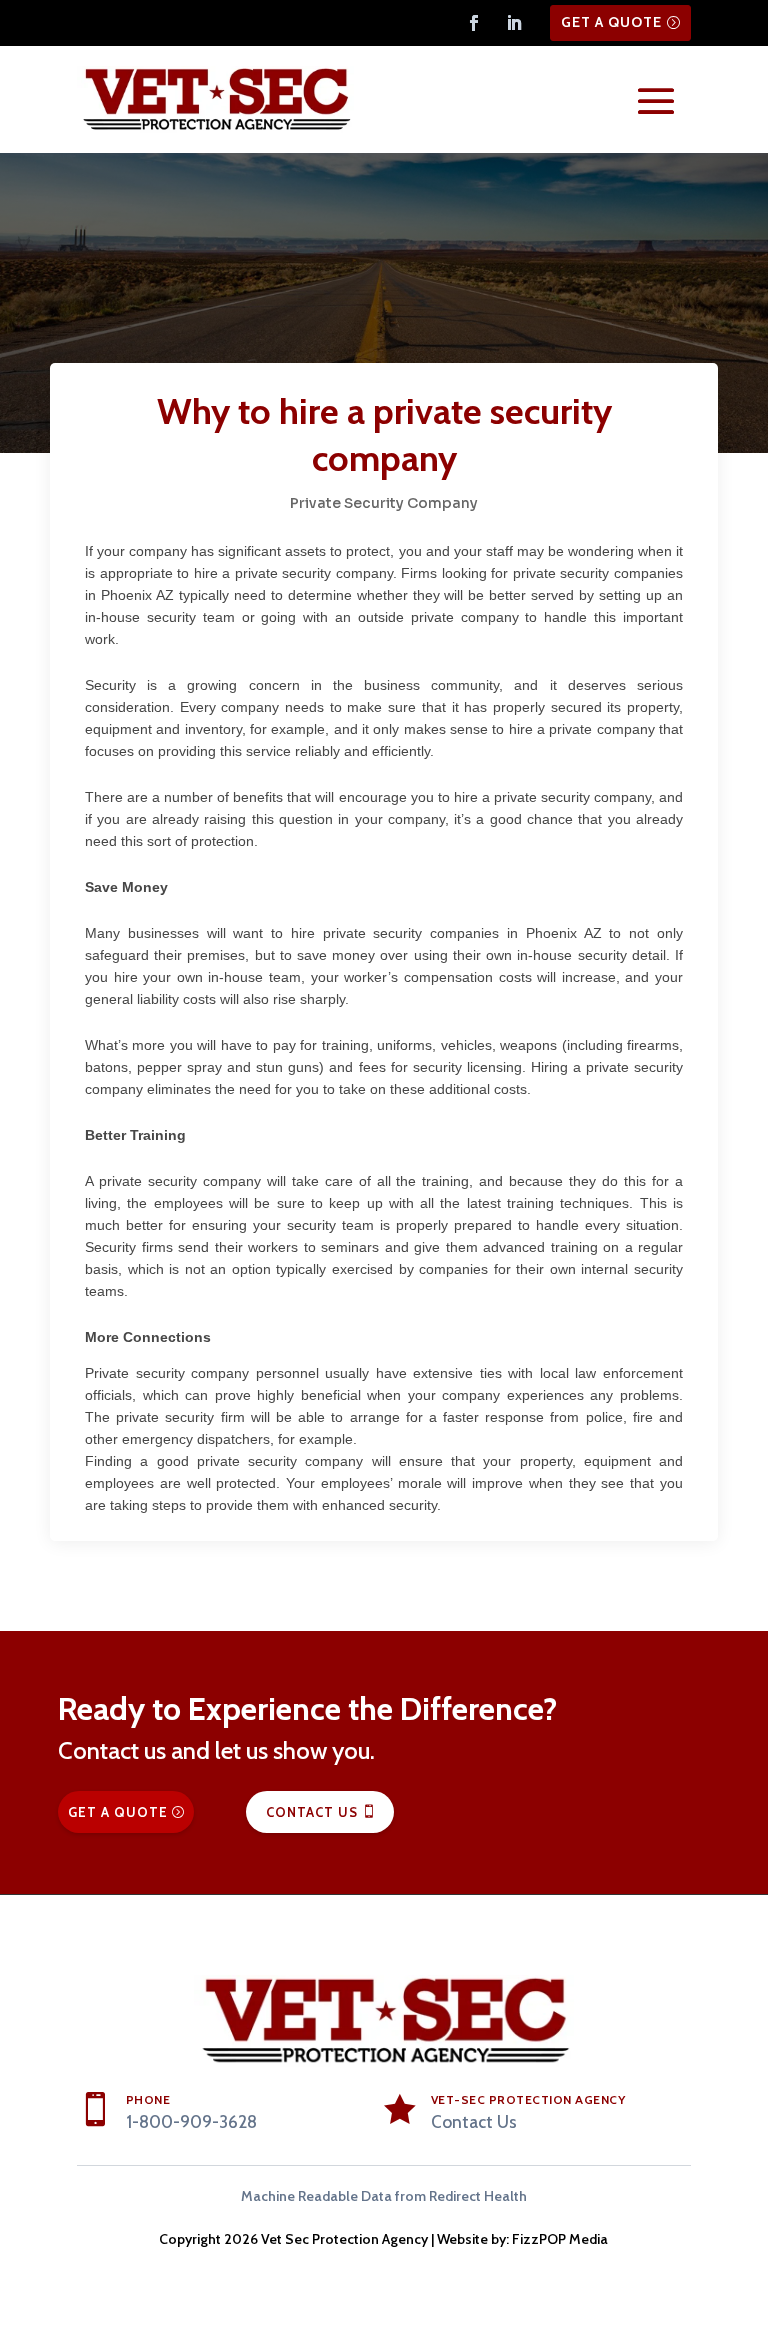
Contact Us (312, 1812)
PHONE (148, 2099)
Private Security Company (384, 503)
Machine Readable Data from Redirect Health (384, 2196)
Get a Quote (611, 22)
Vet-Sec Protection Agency (528, 2099)
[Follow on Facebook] (474, 23)
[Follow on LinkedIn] (514, 23)
